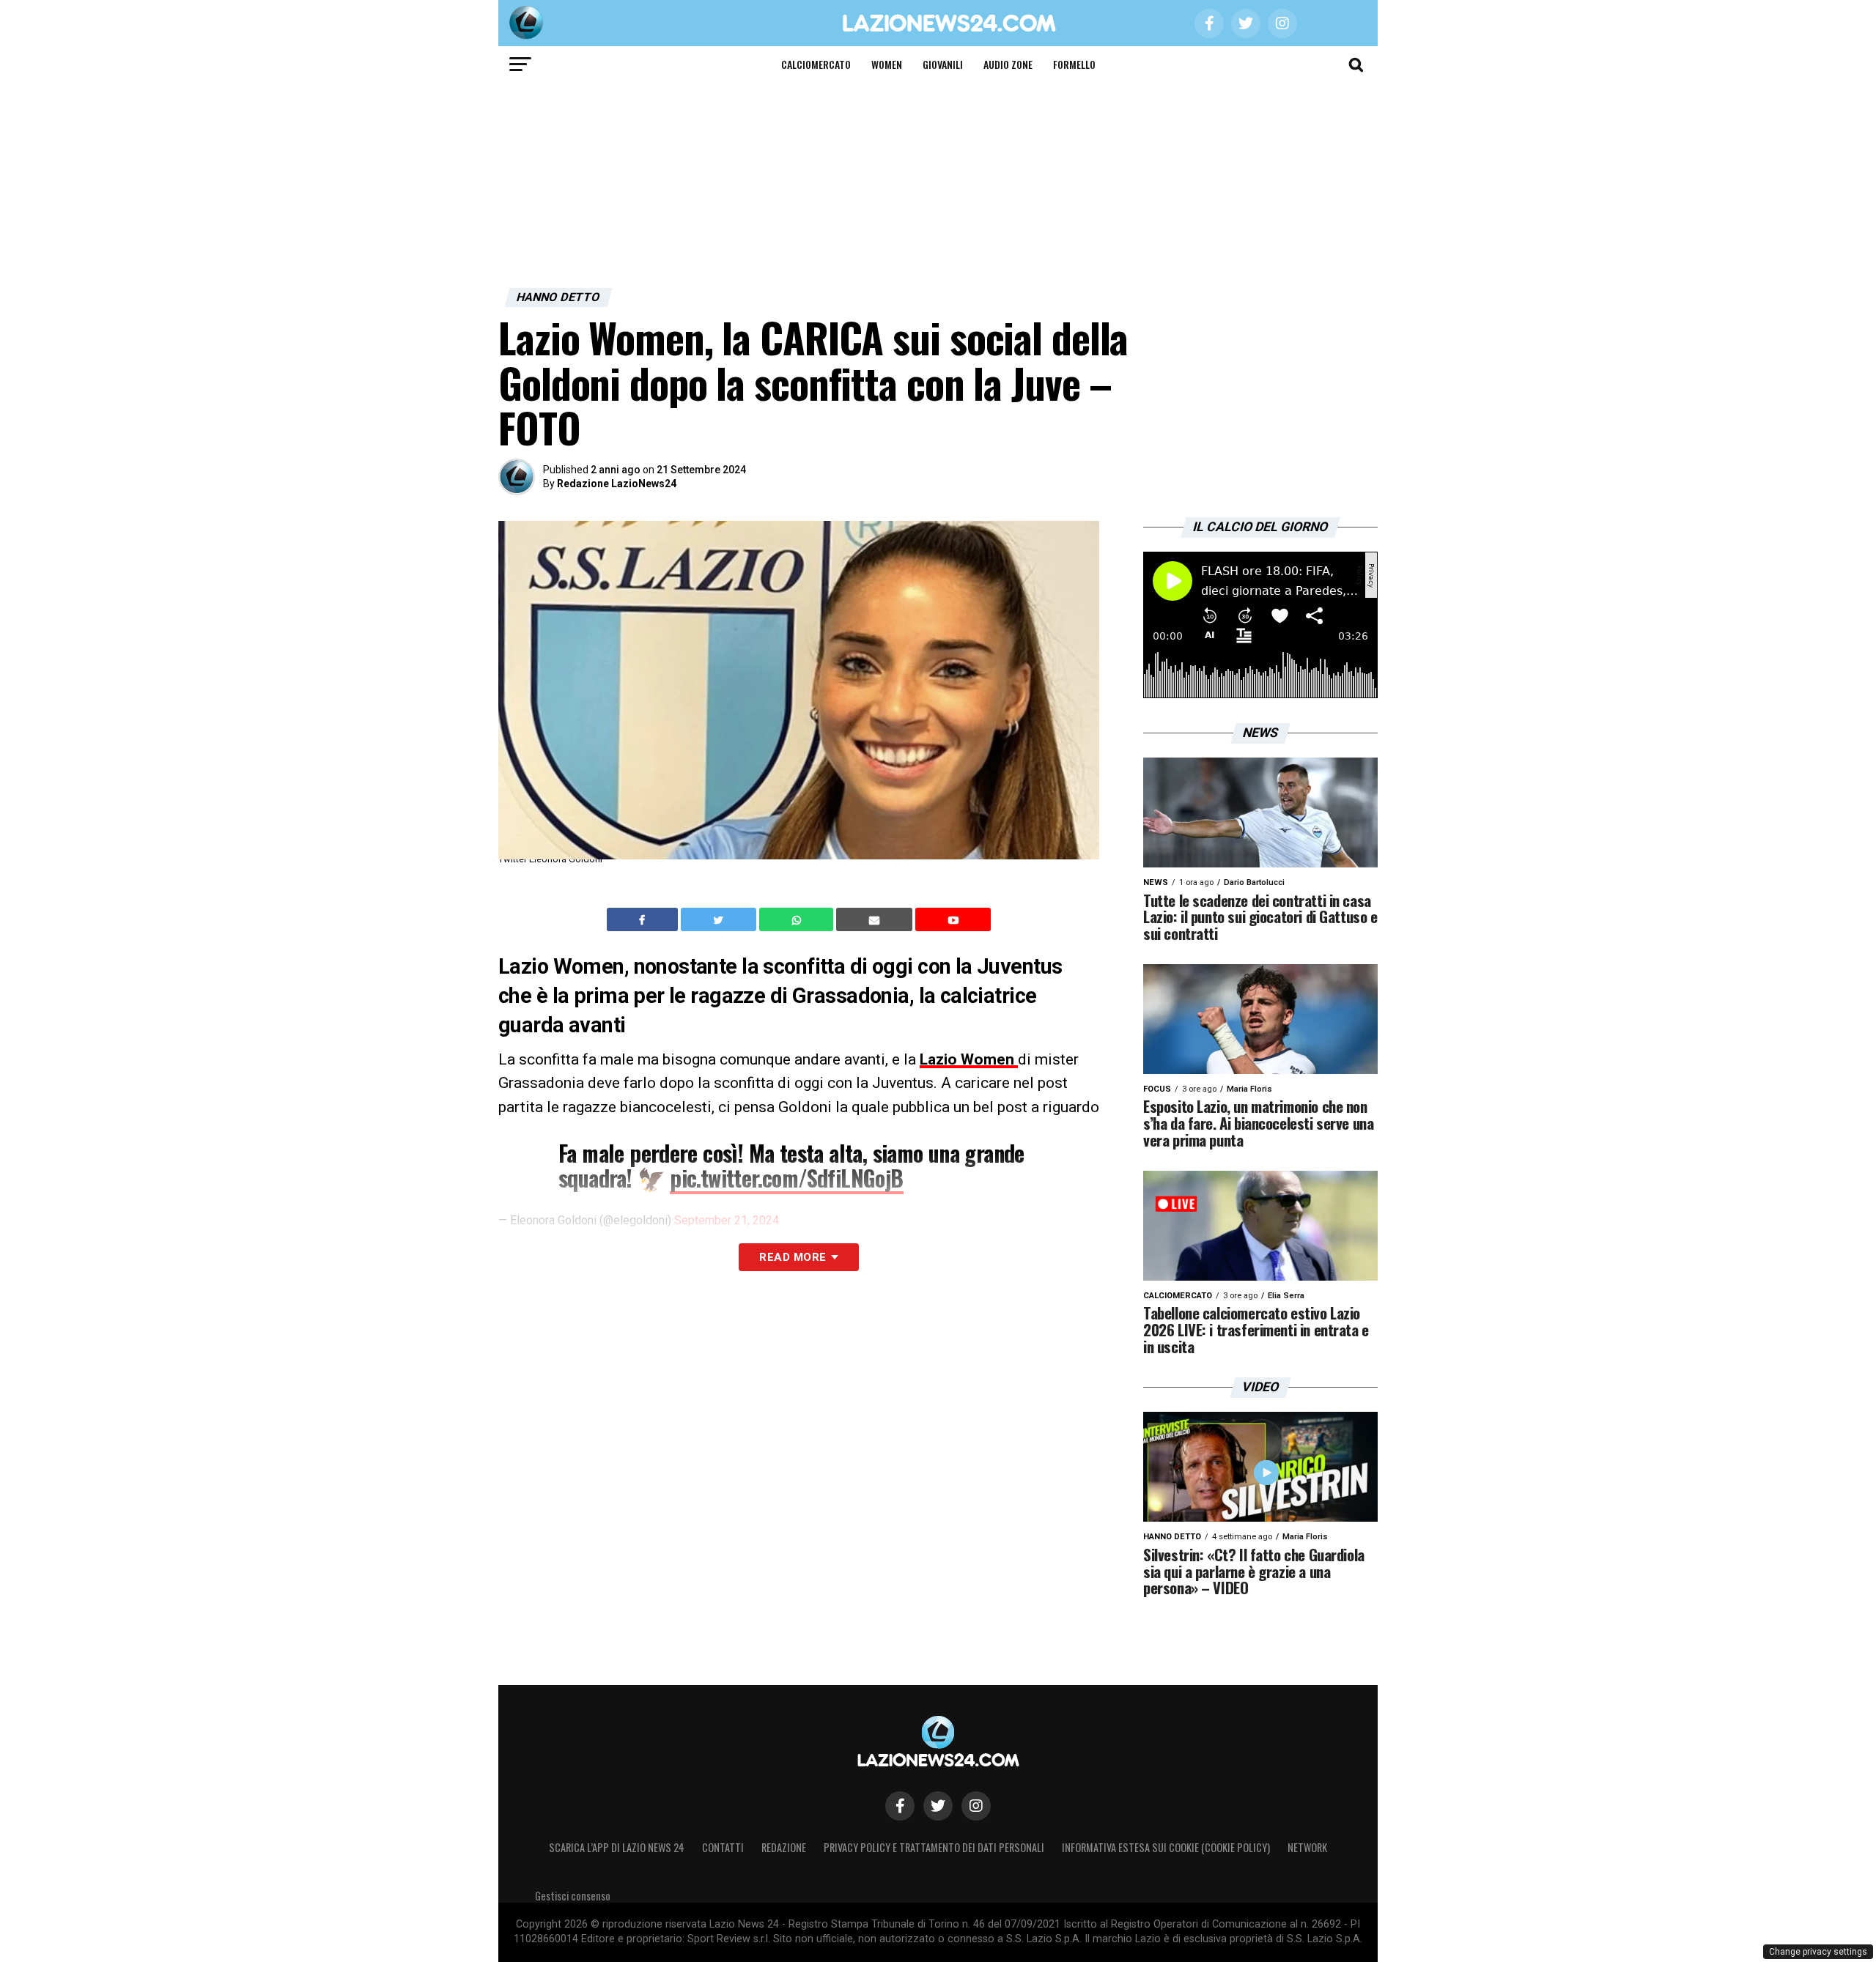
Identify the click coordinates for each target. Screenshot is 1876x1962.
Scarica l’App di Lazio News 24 (617, 1847)
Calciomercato (816, 64)
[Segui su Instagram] (976, 1806)
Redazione (784, 1847)
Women (887, 64)
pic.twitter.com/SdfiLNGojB (786, 1178)
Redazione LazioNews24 (617, 484)
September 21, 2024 (727, 1220)
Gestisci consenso (573, 1896)
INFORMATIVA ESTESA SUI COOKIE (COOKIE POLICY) (1166, 1847)
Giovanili (943, 64)
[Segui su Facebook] (900, 1806)
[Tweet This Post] (720, 919)
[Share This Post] (798, 919)
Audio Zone (1008, 64)
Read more (793, 1257)
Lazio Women (969, 1059)
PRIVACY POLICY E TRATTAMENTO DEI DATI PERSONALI (934, 1847)
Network (1307, 1847)
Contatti (723, 1847)
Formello (1074, 64)
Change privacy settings (1818, 1952)
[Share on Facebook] (644, 919)
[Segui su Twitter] (938, 1806)
